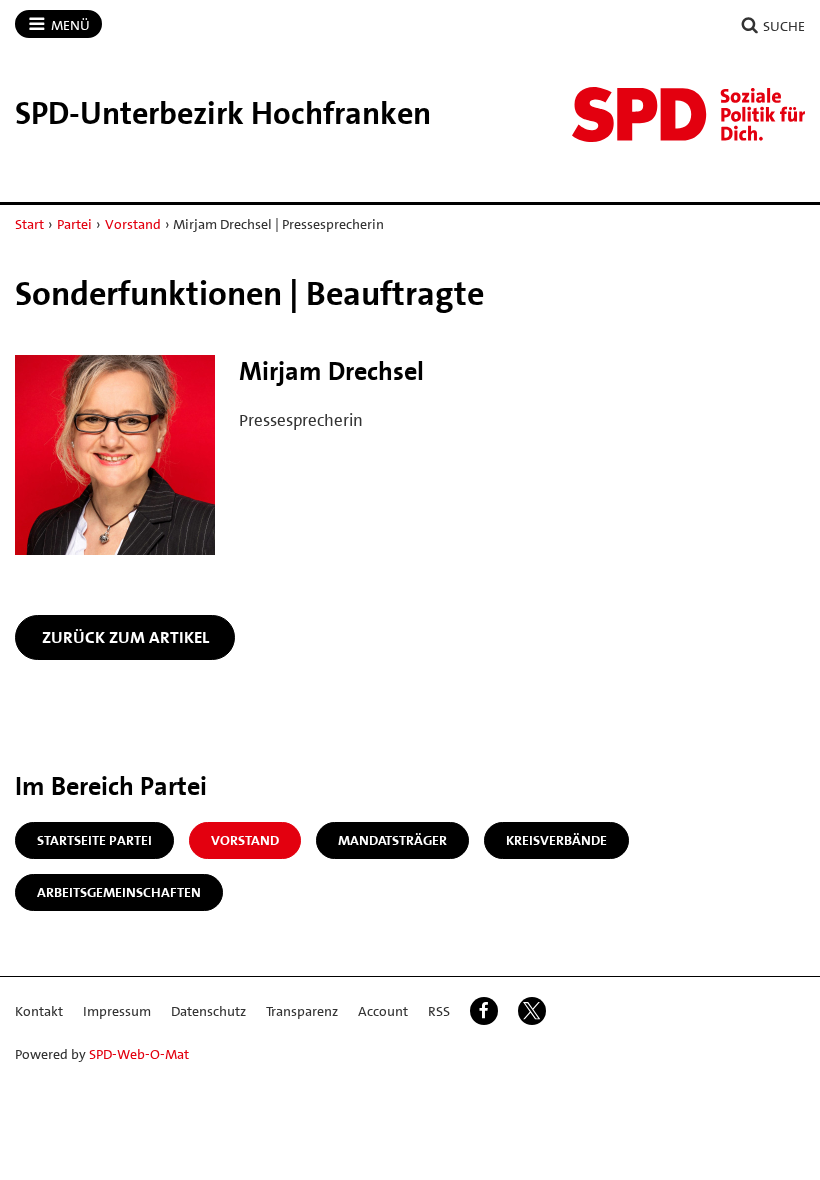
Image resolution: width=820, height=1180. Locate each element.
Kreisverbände (556, 840)
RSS (439, 1011)
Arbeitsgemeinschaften (119, 892)
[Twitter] (532, 1011)
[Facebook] (484, 1011)
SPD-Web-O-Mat (139, 1054)
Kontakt (39, 1011)
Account (383, 1011)
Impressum (117, 1011)
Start (29, 224)
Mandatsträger (392, 840)
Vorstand (133, 224)
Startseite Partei (94, 840)
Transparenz (302, 1011)
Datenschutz (208, 1011)
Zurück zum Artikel (125, 637)
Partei (74, 224)
